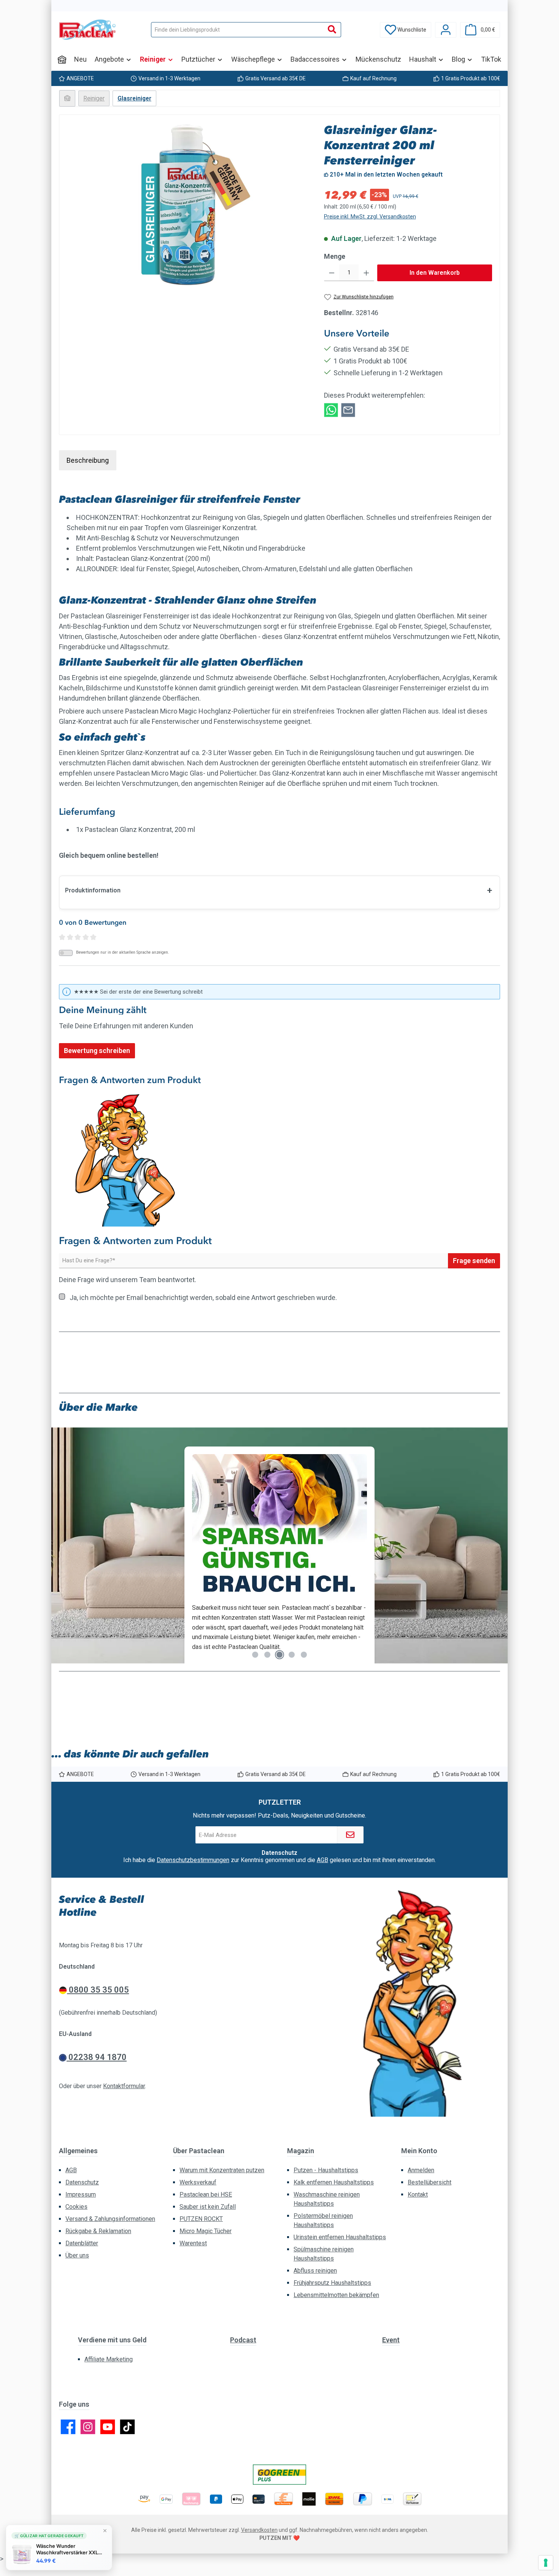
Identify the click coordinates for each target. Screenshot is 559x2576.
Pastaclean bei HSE (206, 2194)
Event (391, 2340)
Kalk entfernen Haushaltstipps (334, 2182)
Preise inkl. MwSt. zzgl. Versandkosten (370, 217)
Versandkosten (259, 2530)
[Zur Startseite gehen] (87, 30)
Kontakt (418, 2194)
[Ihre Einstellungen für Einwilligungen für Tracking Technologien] (546, 2563)
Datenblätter (82, 2243)
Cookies (76, 2207)
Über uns (77, 2255)
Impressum (81, 2194)
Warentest (193, 2243)
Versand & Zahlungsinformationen (110, 2219)
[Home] (62, 59)
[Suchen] (332, 30)
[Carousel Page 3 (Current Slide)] (279, 1655)
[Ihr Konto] (446, 30)
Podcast (243, 2340)
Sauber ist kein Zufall (208, 2207)
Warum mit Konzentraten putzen (222, 2170)
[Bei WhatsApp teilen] (331, 409)
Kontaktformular (124, 2086)
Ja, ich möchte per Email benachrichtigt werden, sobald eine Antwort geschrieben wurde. (203, 1298)
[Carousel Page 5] (304, 1655)
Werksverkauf (198, 2182)
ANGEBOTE (80, 78)
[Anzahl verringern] (332, 273)
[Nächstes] (494, 1549)
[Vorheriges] (65, 1549)
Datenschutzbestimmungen (193, 1860)
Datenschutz (82, 2182)
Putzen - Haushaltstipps (326, 2170)
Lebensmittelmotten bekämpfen (336, 2295)
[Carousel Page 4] (292, 1655)
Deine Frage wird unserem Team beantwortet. (128, 1280)
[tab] (88, 460)
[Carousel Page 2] (267, 1655)
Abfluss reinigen (315, 2271)
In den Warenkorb (435, 273)
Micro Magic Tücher (206, 2231)
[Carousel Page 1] (255, 1655)
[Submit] (350, 1835)
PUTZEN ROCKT (201, 2219)
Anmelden (421, 2170)
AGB (322, 1860)
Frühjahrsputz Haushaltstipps (332, 2283)
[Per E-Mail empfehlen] (348, 409)
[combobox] (237, 30)
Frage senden (474, 1261)
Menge (335, 256)
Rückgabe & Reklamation (98, 2231)
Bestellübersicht (430, 2182)
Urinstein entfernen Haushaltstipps (340, 2237)
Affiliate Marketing (109, 2359)
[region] (188, 204)
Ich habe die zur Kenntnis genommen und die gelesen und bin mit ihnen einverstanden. (279, 1860)
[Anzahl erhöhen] (366, 273)
